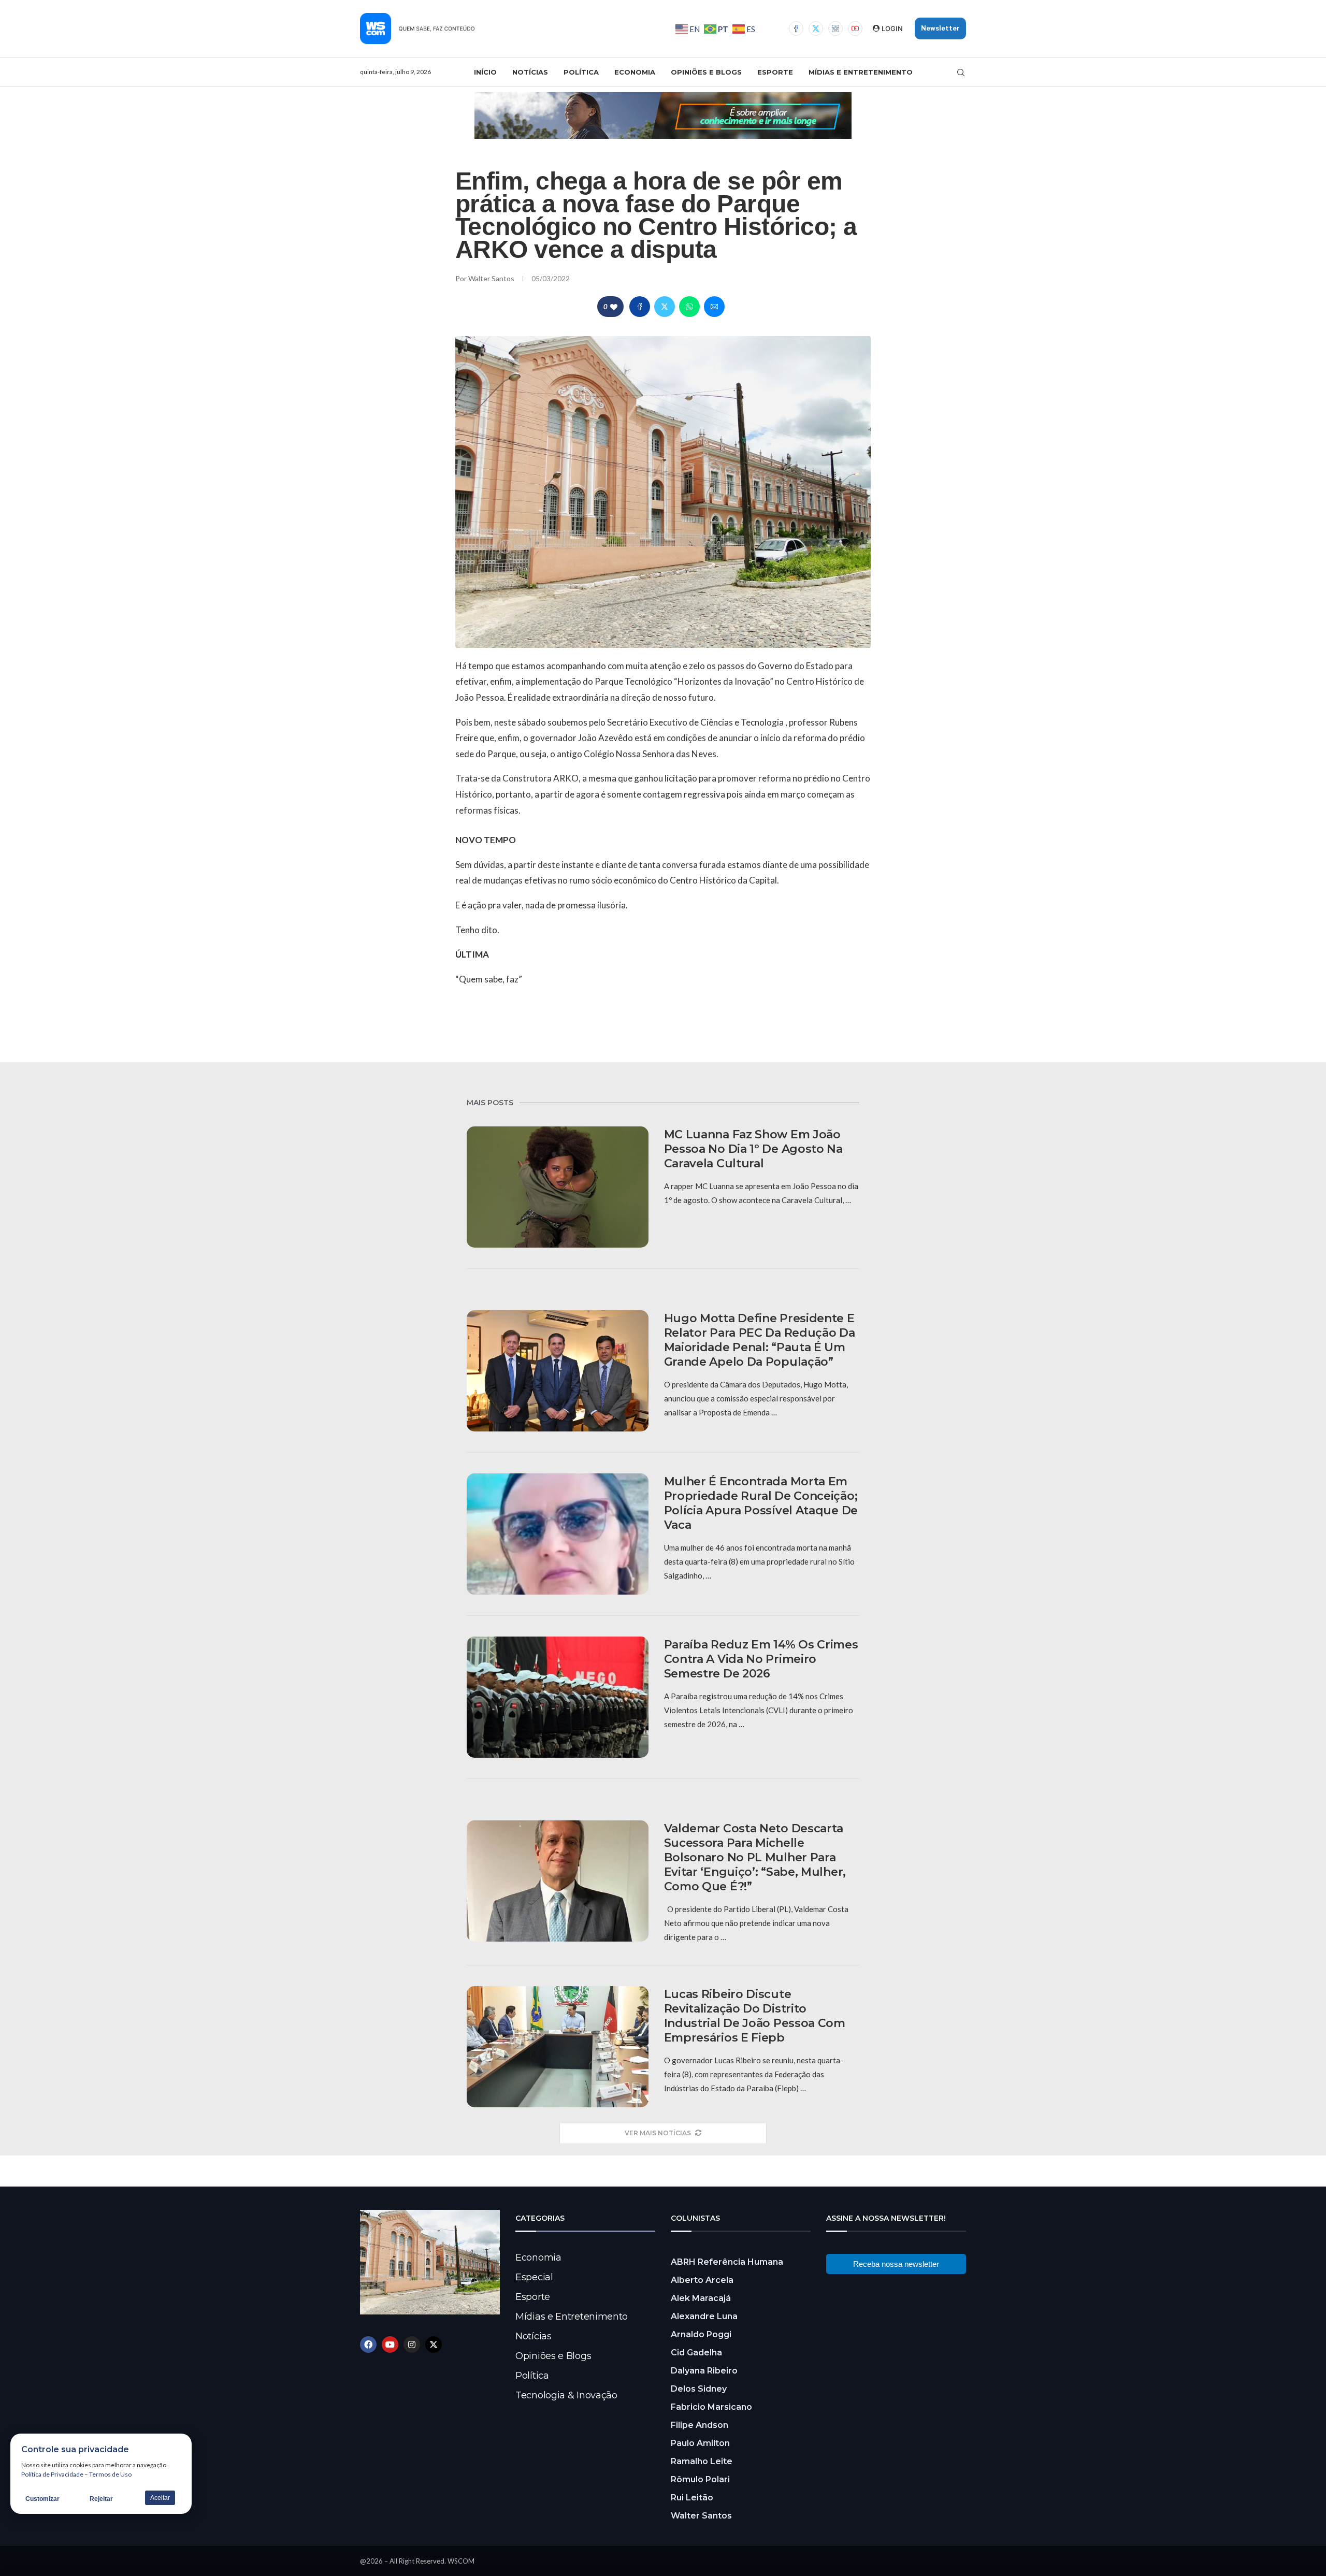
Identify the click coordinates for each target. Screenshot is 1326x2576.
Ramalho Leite (702, 2461)
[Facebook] (796, 28)
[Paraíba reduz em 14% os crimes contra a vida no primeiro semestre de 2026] (558, 1697)
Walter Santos (492, 278)
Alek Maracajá (701, 2298)
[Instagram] (835, 28)
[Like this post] (614, 307)
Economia (635, 72)
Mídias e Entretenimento (861, 72)
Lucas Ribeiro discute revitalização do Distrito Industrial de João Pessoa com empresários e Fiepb (755, 2016)
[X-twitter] (434, 2345)
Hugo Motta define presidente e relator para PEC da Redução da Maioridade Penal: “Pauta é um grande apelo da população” (760, 1340)
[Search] (961, 73)
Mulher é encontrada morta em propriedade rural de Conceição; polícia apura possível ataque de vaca (761, 1503)
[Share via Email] (714, 307)
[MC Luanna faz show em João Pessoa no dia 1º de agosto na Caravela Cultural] (558, 1187)
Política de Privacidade (52, 2474)
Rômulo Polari (700, 2479)
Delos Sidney (699, 2389)
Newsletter (940, 28)
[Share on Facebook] (640, 307)
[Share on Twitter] (665, 307)
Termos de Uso (110, 2474)
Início (485, 72)
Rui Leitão (692, 2498)
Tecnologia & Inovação (566, 2395)
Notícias (530, 72)
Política (581, 72)
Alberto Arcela (702, 2280)
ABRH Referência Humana (727, 2262)
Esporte (775, 72)
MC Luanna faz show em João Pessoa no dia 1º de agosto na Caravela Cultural (753, 1149)
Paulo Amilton (700, 2443)
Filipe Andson (700, 2425)
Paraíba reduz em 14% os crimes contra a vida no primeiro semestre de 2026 (761, 1659)
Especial (534, 2277)
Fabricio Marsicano (711, 2407)
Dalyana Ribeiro (704, 2371)
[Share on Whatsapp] (689, 307)
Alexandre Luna (704, 2316)
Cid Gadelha (696, 2353)
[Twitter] (816, 28)
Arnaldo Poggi (701, 2334)
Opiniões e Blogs (706, 72)
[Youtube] (855, 28)
